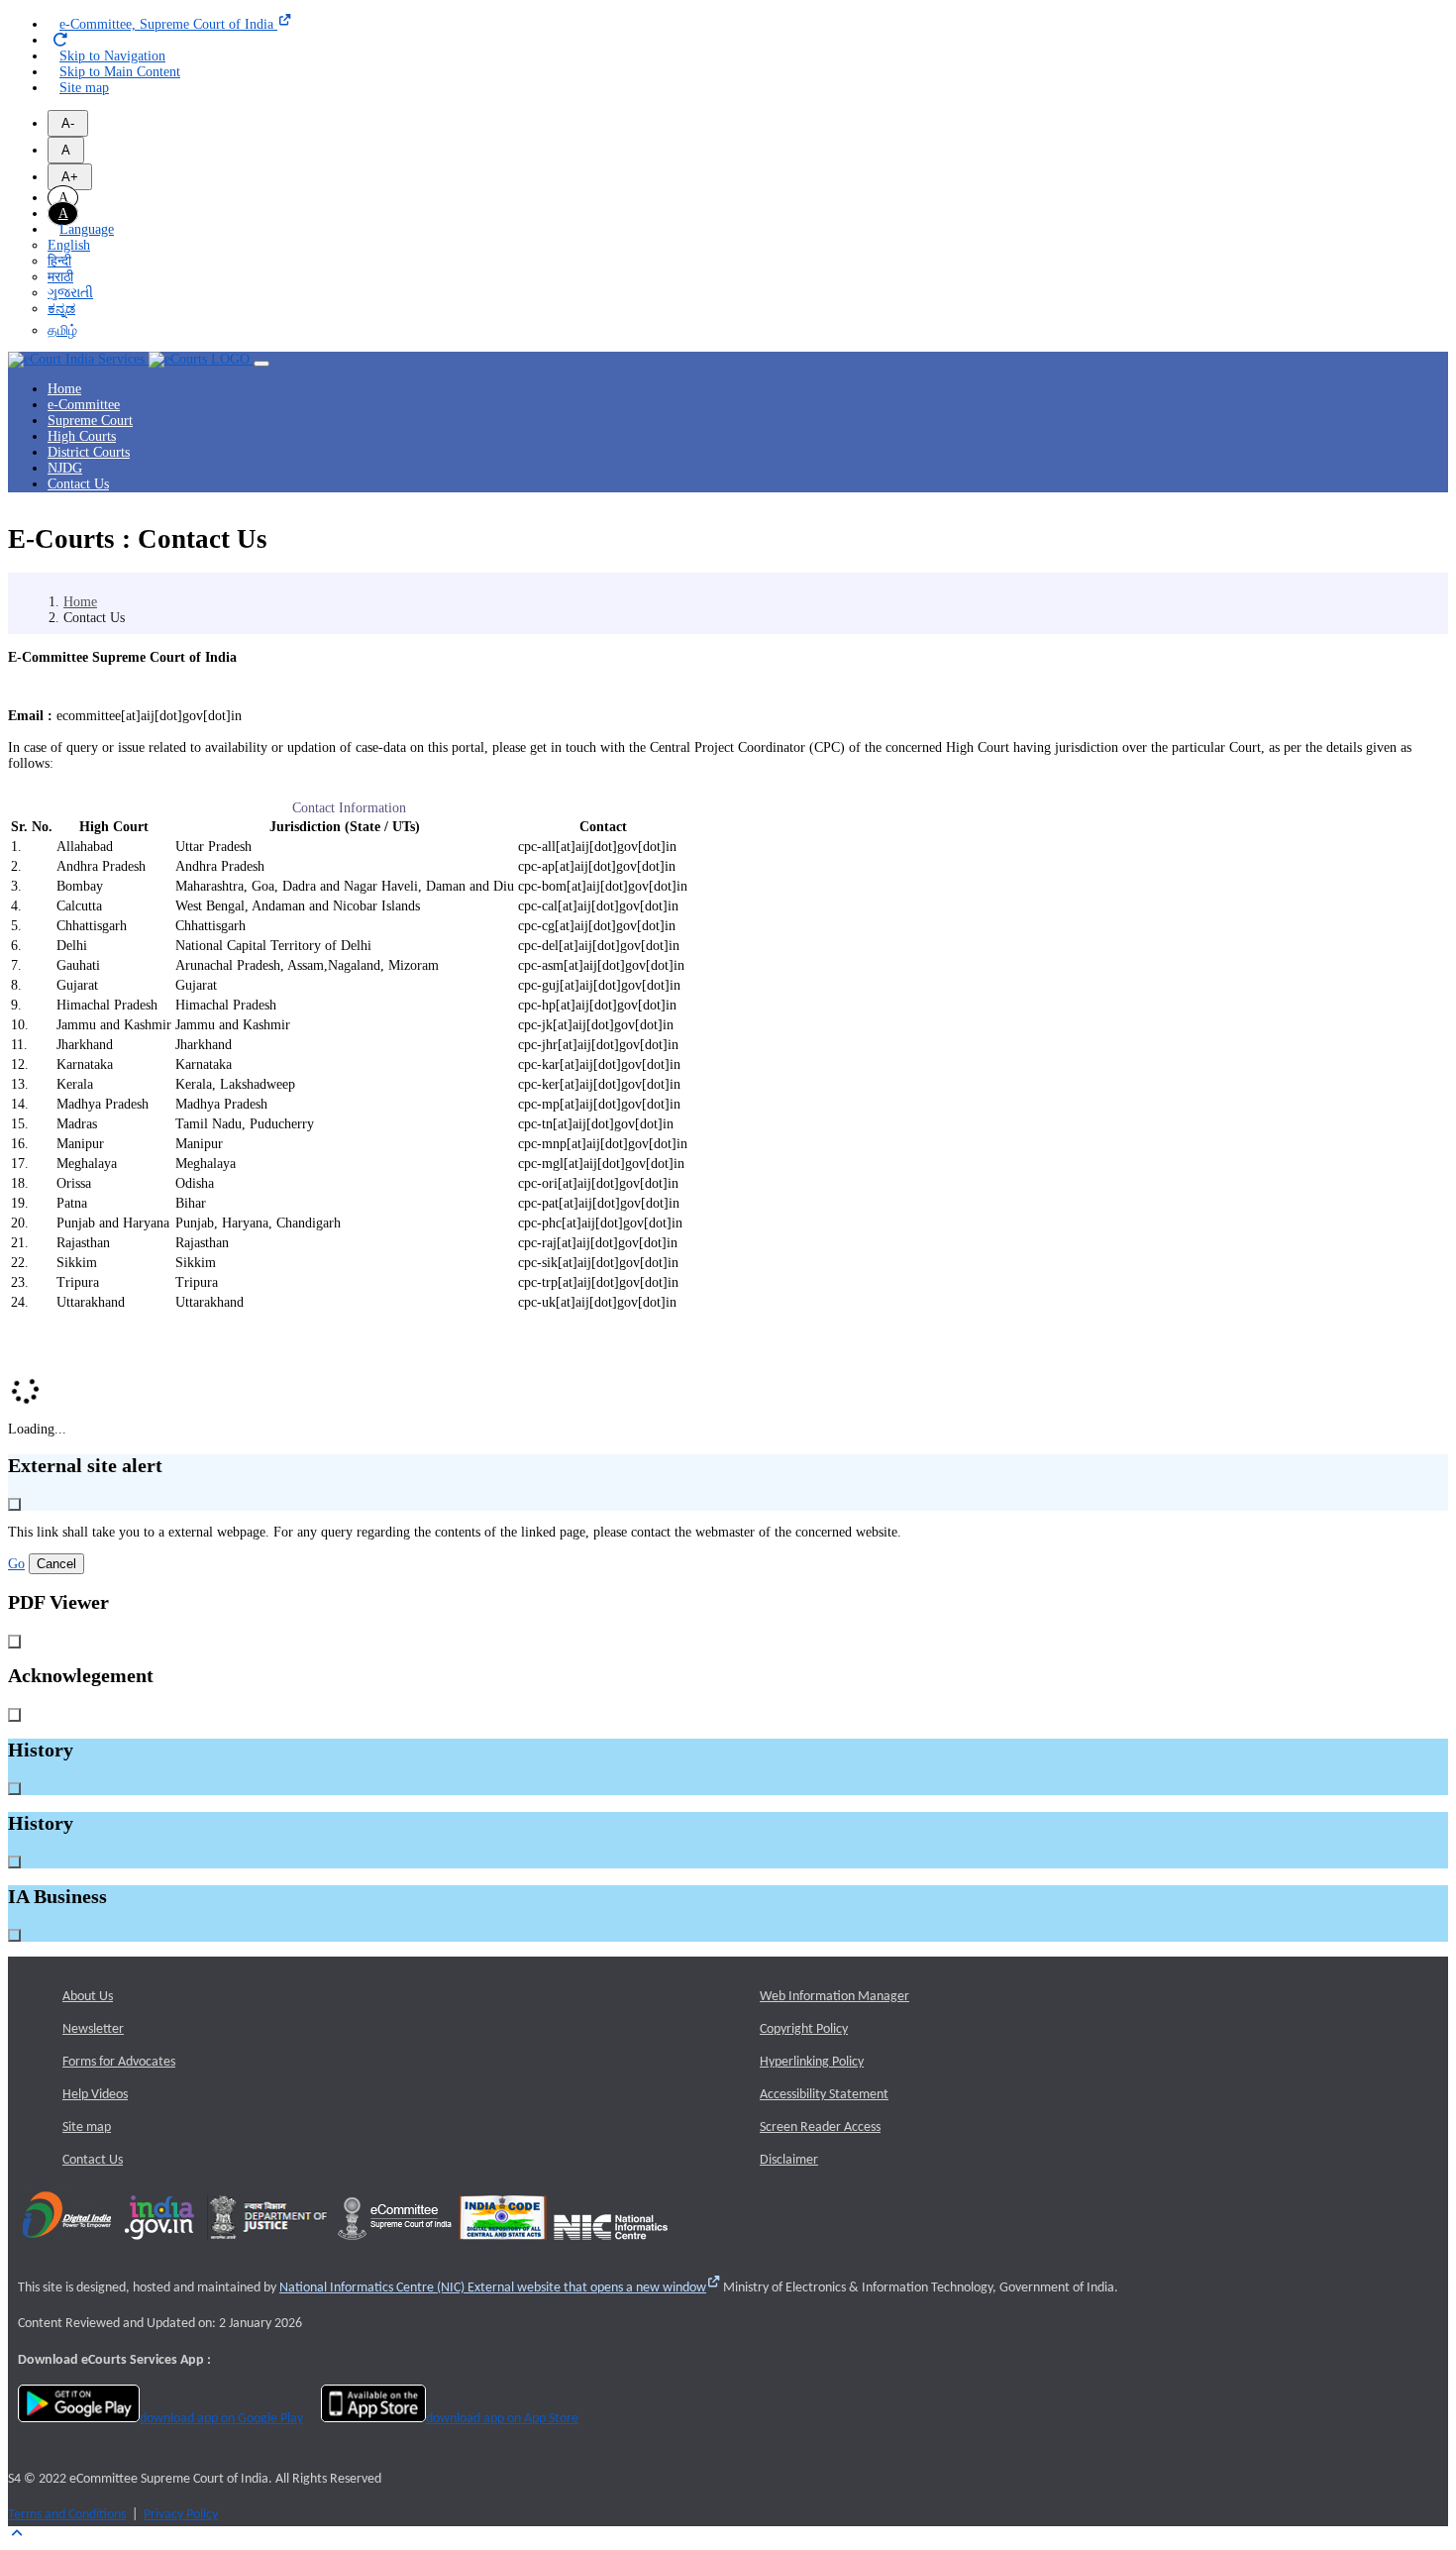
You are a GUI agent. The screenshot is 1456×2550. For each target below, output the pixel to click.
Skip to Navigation (112, 56)
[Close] (14, 1504)
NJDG (65, 468)
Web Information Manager (834, 1997)
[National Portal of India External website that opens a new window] (160, 2246)
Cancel (56, 1564)
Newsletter (93, 2029)
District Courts (89, 452)
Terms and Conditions (67, 2515)
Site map (84, 88)
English (69, 245)
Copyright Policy (804, 2029)
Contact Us (78, 484)
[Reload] (61, 41)
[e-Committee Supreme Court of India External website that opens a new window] (395, 2246)
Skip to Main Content (120, 72)
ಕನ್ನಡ (61, 309)
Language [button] (87, 229)
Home (64, 389)
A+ (70, 177)
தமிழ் (62, 330)
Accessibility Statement (824, 2095)
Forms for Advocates (119, 2062)
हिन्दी (59, 261)
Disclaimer (789, 2160)
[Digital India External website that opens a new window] (67, 2246)
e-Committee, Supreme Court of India (168, 24)
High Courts (82, 436)
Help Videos (95, 2095)
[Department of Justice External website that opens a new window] (269, 2246)
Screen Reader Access (820, 2127)
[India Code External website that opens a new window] (503, 2246)
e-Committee (84, 405)
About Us (88, 1997)
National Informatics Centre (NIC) (493, 2288)
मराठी (60, 277)
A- (68, 123)
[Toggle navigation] (261, 364)
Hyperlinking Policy (812, 2062)
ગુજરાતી (70, 293)
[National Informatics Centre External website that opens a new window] (611, 2246)
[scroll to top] (16, 2534)
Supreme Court (90, 421)
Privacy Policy (181, 2515)
